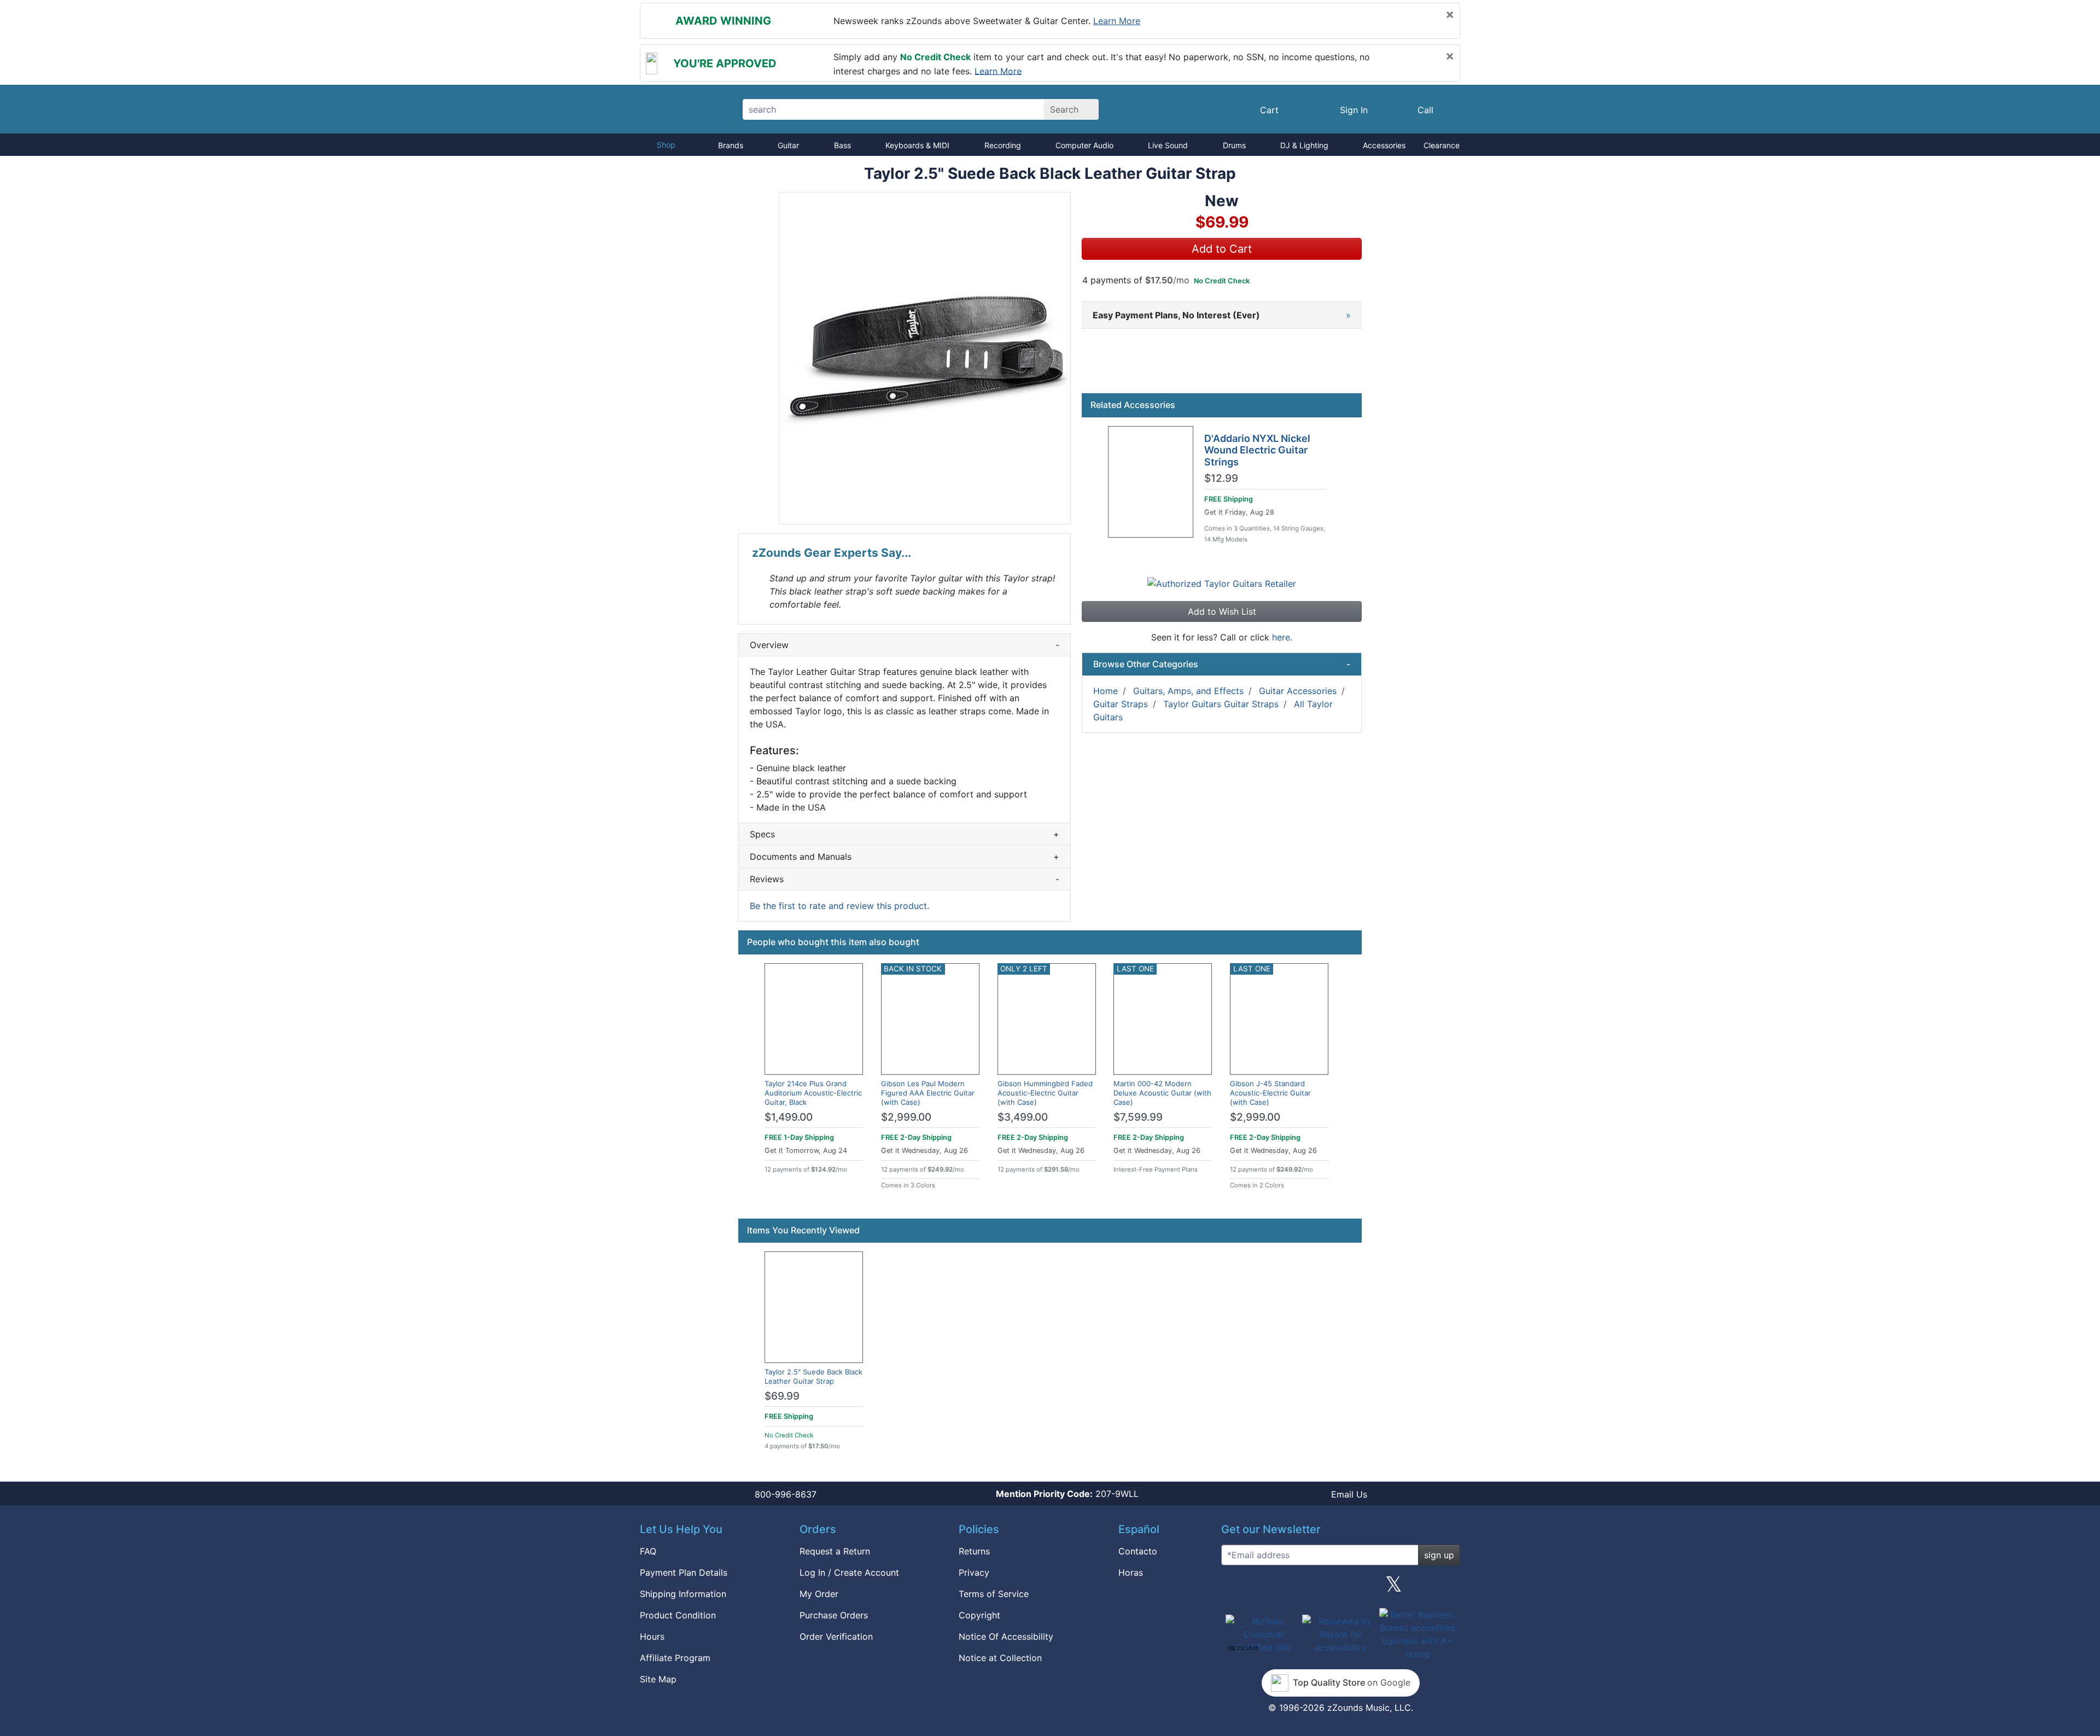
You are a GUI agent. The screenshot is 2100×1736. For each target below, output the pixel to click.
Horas (1131, 1572)
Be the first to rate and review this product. (839, 906)
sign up (1439, 1555)
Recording (1003, 145)
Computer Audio (1084, 145)
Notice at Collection (1000, 1658)
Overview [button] (905, 645)
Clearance (1442, 145)
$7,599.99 (1138, 1117)
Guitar (788, 145)
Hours (652, 1636)
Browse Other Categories (1222, 664)
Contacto (1138, 1551)
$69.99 (782, 1396)
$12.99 (1221, 479)
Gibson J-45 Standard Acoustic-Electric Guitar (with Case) (1270, 1093)
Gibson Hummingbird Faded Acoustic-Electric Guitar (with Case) (1045, 1093)
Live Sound (1168, 145)
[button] (925, 358)
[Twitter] (1394, 1588)
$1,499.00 (789, 1117)
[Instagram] (1340, 1588)
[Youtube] (1448, 1588)
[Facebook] (1287, 1588)
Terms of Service (994, 1594)
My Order (819, 1594)
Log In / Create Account (849, 1572)
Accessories (1384, 145)
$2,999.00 (906, 1117)
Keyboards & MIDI (917, 145)
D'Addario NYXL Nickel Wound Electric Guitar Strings (1257, 450)
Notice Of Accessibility (1006, 1636)
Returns (974, 1551)
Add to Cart (1222, 249)
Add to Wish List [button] (1222, 611)
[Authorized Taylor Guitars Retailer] (1222, 583)
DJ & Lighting (1304, 145)
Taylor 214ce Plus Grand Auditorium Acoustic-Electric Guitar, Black (813, 1093)
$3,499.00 (1023, 1117)
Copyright (979, 1615)
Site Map (658, 1679)
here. (1282, 637)
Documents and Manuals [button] (905, 857)
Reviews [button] (905, 879)
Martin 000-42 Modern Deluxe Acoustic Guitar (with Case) (1162, 1093)
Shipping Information (683, 1594)
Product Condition (678, 1615)
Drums (1234, 145)
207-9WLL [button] (1067, 1494)
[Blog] (1234, 1588)
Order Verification (836, 1636)
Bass (842, 145)
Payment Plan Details (684, 1572)
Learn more (1117, 21)
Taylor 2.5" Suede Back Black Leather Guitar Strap (813, 1376)
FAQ (648, 1551)
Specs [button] (905, 834)
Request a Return (835, 1551)
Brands (731, 145)
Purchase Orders (834, 1615)
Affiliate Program (675, 1658)
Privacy (974, 1572)
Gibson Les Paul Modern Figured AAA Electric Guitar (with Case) (928, 1093)
